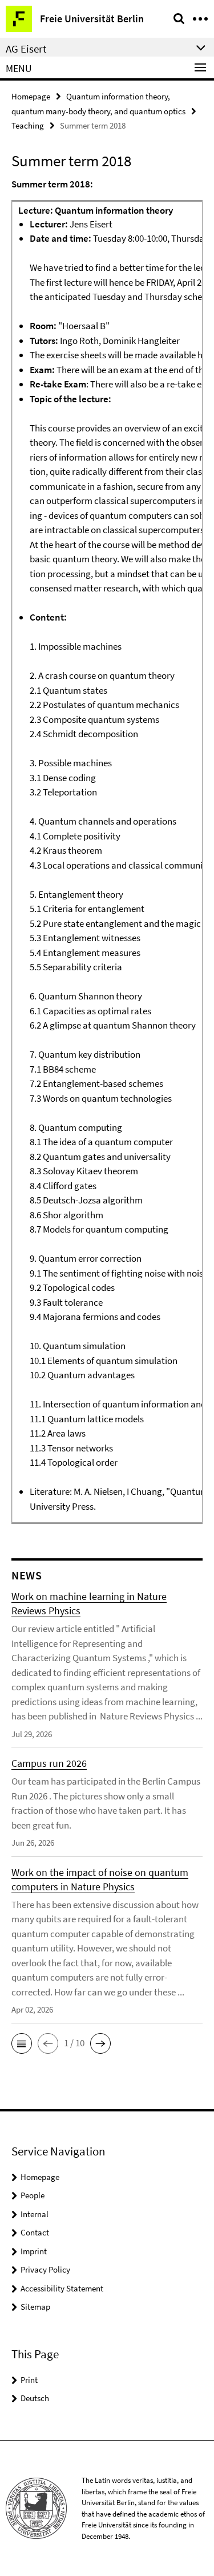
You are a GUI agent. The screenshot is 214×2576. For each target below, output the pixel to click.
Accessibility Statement (62, 2288)
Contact (35, 2232)
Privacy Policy (45, 2269)
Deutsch (35, 2398)
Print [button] (29, 2380)
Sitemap (35, 2307)
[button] (22, 2043)
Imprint (34, 2251)
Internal (35, 2214)
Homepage (31, 96)
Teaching (28, 125)
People (33, 2195)
